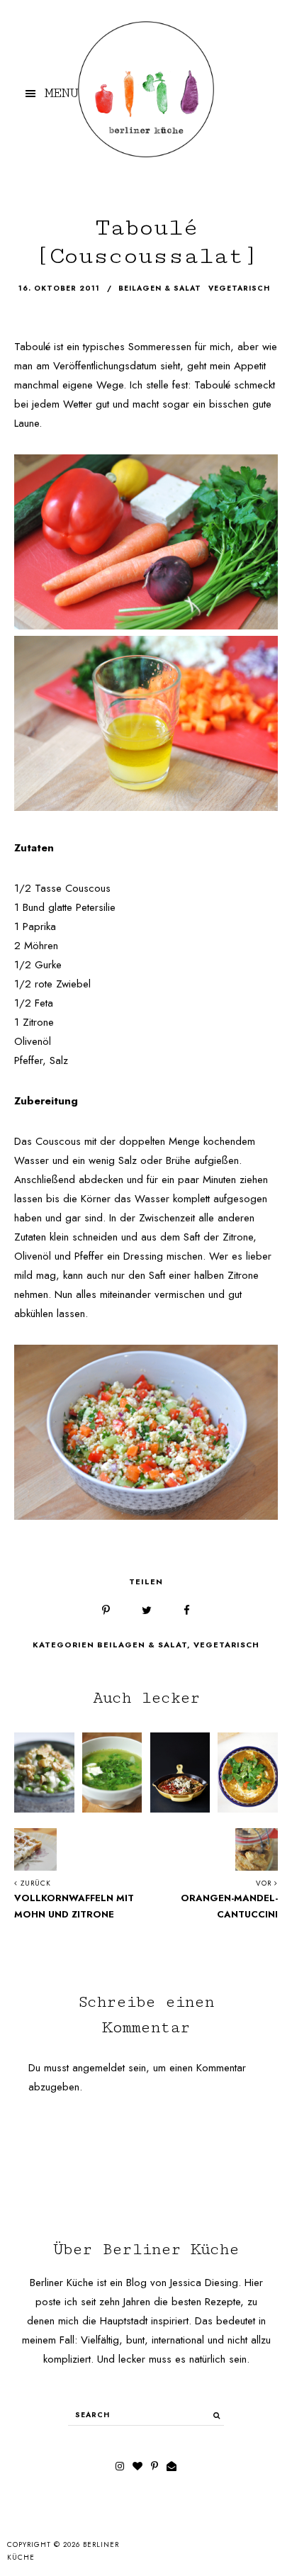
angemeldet (99, 2068)
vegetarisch (239, 289)
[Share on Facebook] (187, 1611)
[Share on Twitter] (147, 1611)
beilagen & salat (160, 289)
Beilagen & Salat (142, 1645)
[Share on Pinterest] (106, 1611)
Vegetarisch (226, 1645)
